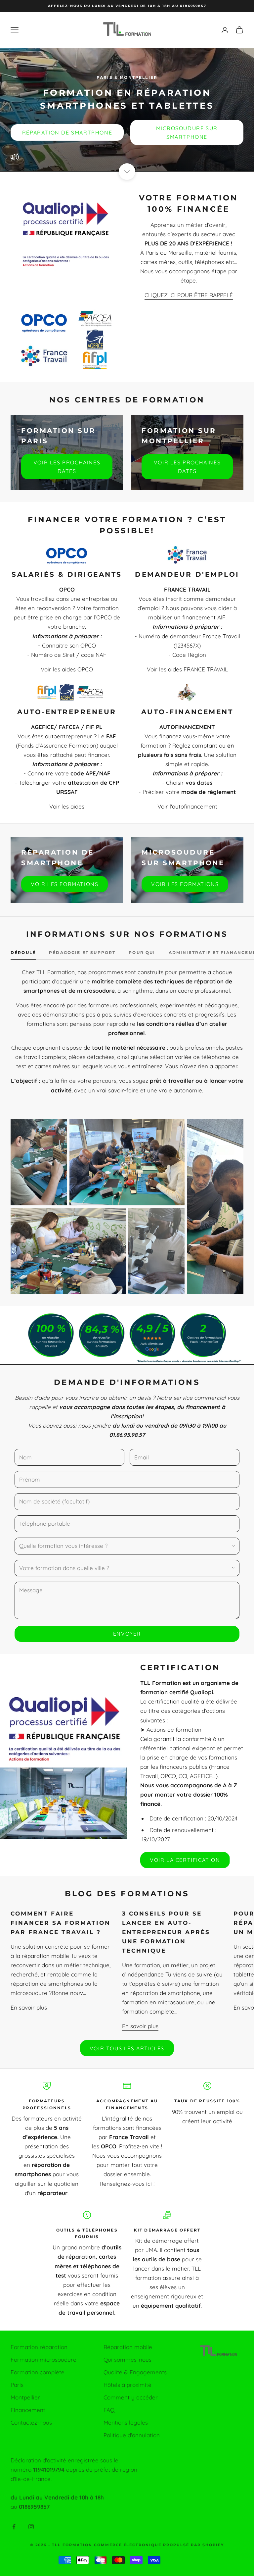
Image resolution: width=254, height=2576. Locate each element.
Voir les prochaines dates (67, 467)
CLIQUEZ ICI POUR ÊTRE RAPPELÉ (189, 295)
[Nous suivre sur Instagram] (31, 2527)
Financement (28, 2410)
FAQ (109, 2410)
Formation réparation (39, 2347)
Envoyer (127, 1634)
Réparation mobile (128, 2347)
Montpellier (25, 2397)
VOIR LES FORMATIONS (185, 884)
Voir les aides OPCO (67, 669)
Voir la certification (185, 1860)
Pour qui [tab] (142, 952)
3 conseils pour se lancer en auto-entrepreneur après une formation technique (166, 1932)
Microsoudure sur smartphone (187, 132)
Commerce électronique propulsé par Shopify (159, 2545)
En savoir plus (29, 2007)
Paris (17, 2385)
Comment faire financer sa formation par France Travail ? (61, 1923)
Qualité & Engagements (135, 2372)
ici (149, 2184)
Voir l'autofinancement (187, 806)
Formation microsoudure (43, 2360)
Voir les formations (64, 884)
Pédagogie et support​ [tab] (82, 952)
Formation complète (38, 2372)
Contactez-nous (31, 2422)
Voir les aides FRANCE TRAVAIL (187, 669)
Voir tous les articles (127, 2048)
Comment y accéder (131, 2397)
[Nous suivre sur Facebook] (14, 2527)
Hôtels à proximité (127, 2385)
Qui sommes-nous (127, 2360)
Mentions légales (126, 2422)
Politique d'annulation (132, 2435)
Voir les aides (67, 806)
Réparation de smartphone (67, 132)
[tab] (23, 954)
